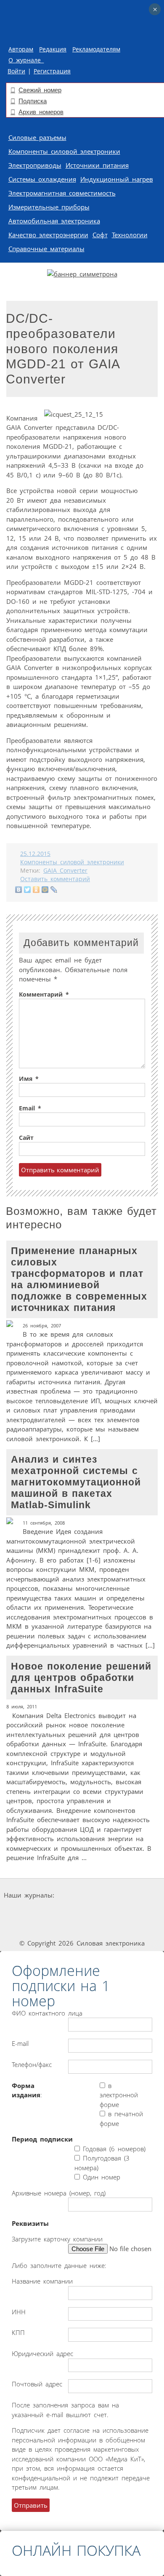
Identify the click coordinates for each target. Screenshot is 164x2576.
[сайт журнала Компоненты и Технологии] (45, 1911)
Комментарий (44, 994)
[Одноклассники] (36, 890)
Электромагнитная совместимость (62, 193)
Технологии (130, 235)
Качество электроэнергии (48, 235)
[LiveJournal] (54, 890)
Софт (100, 235)
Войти (16, 71)
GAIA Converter (65, 871)
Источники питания (97, 165)
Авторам (21, 49)
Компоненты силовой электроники (64, 151)
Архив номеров (41, 112)
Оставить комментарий (55, 879)
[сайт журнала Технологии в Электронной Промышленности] (136, 1895)
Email (30, 1108)
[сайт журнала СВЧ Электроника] (82, 1927)
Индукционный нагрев (117, 179)
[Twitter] (28, 890)
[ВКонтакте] (19, 890)
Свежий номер (40, 90)
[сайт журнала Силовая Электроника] (83, 1895)
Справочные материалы (46, 249)
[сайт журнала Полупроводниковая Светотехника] (107, 1911)
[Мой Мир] (45, 890)
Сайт (26, 1138)
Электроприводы (35, 165)
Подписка (33, 101)
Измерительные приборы (49, 207)
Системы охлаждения (42, 179)
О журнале (26, 60)
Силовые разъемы (37, 137)
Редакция (53, 49)
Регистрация (52, 71)
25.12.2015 (35, 854)
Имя (29, 1079)
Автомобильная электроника (54, 221)
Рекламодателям (96, 49)
